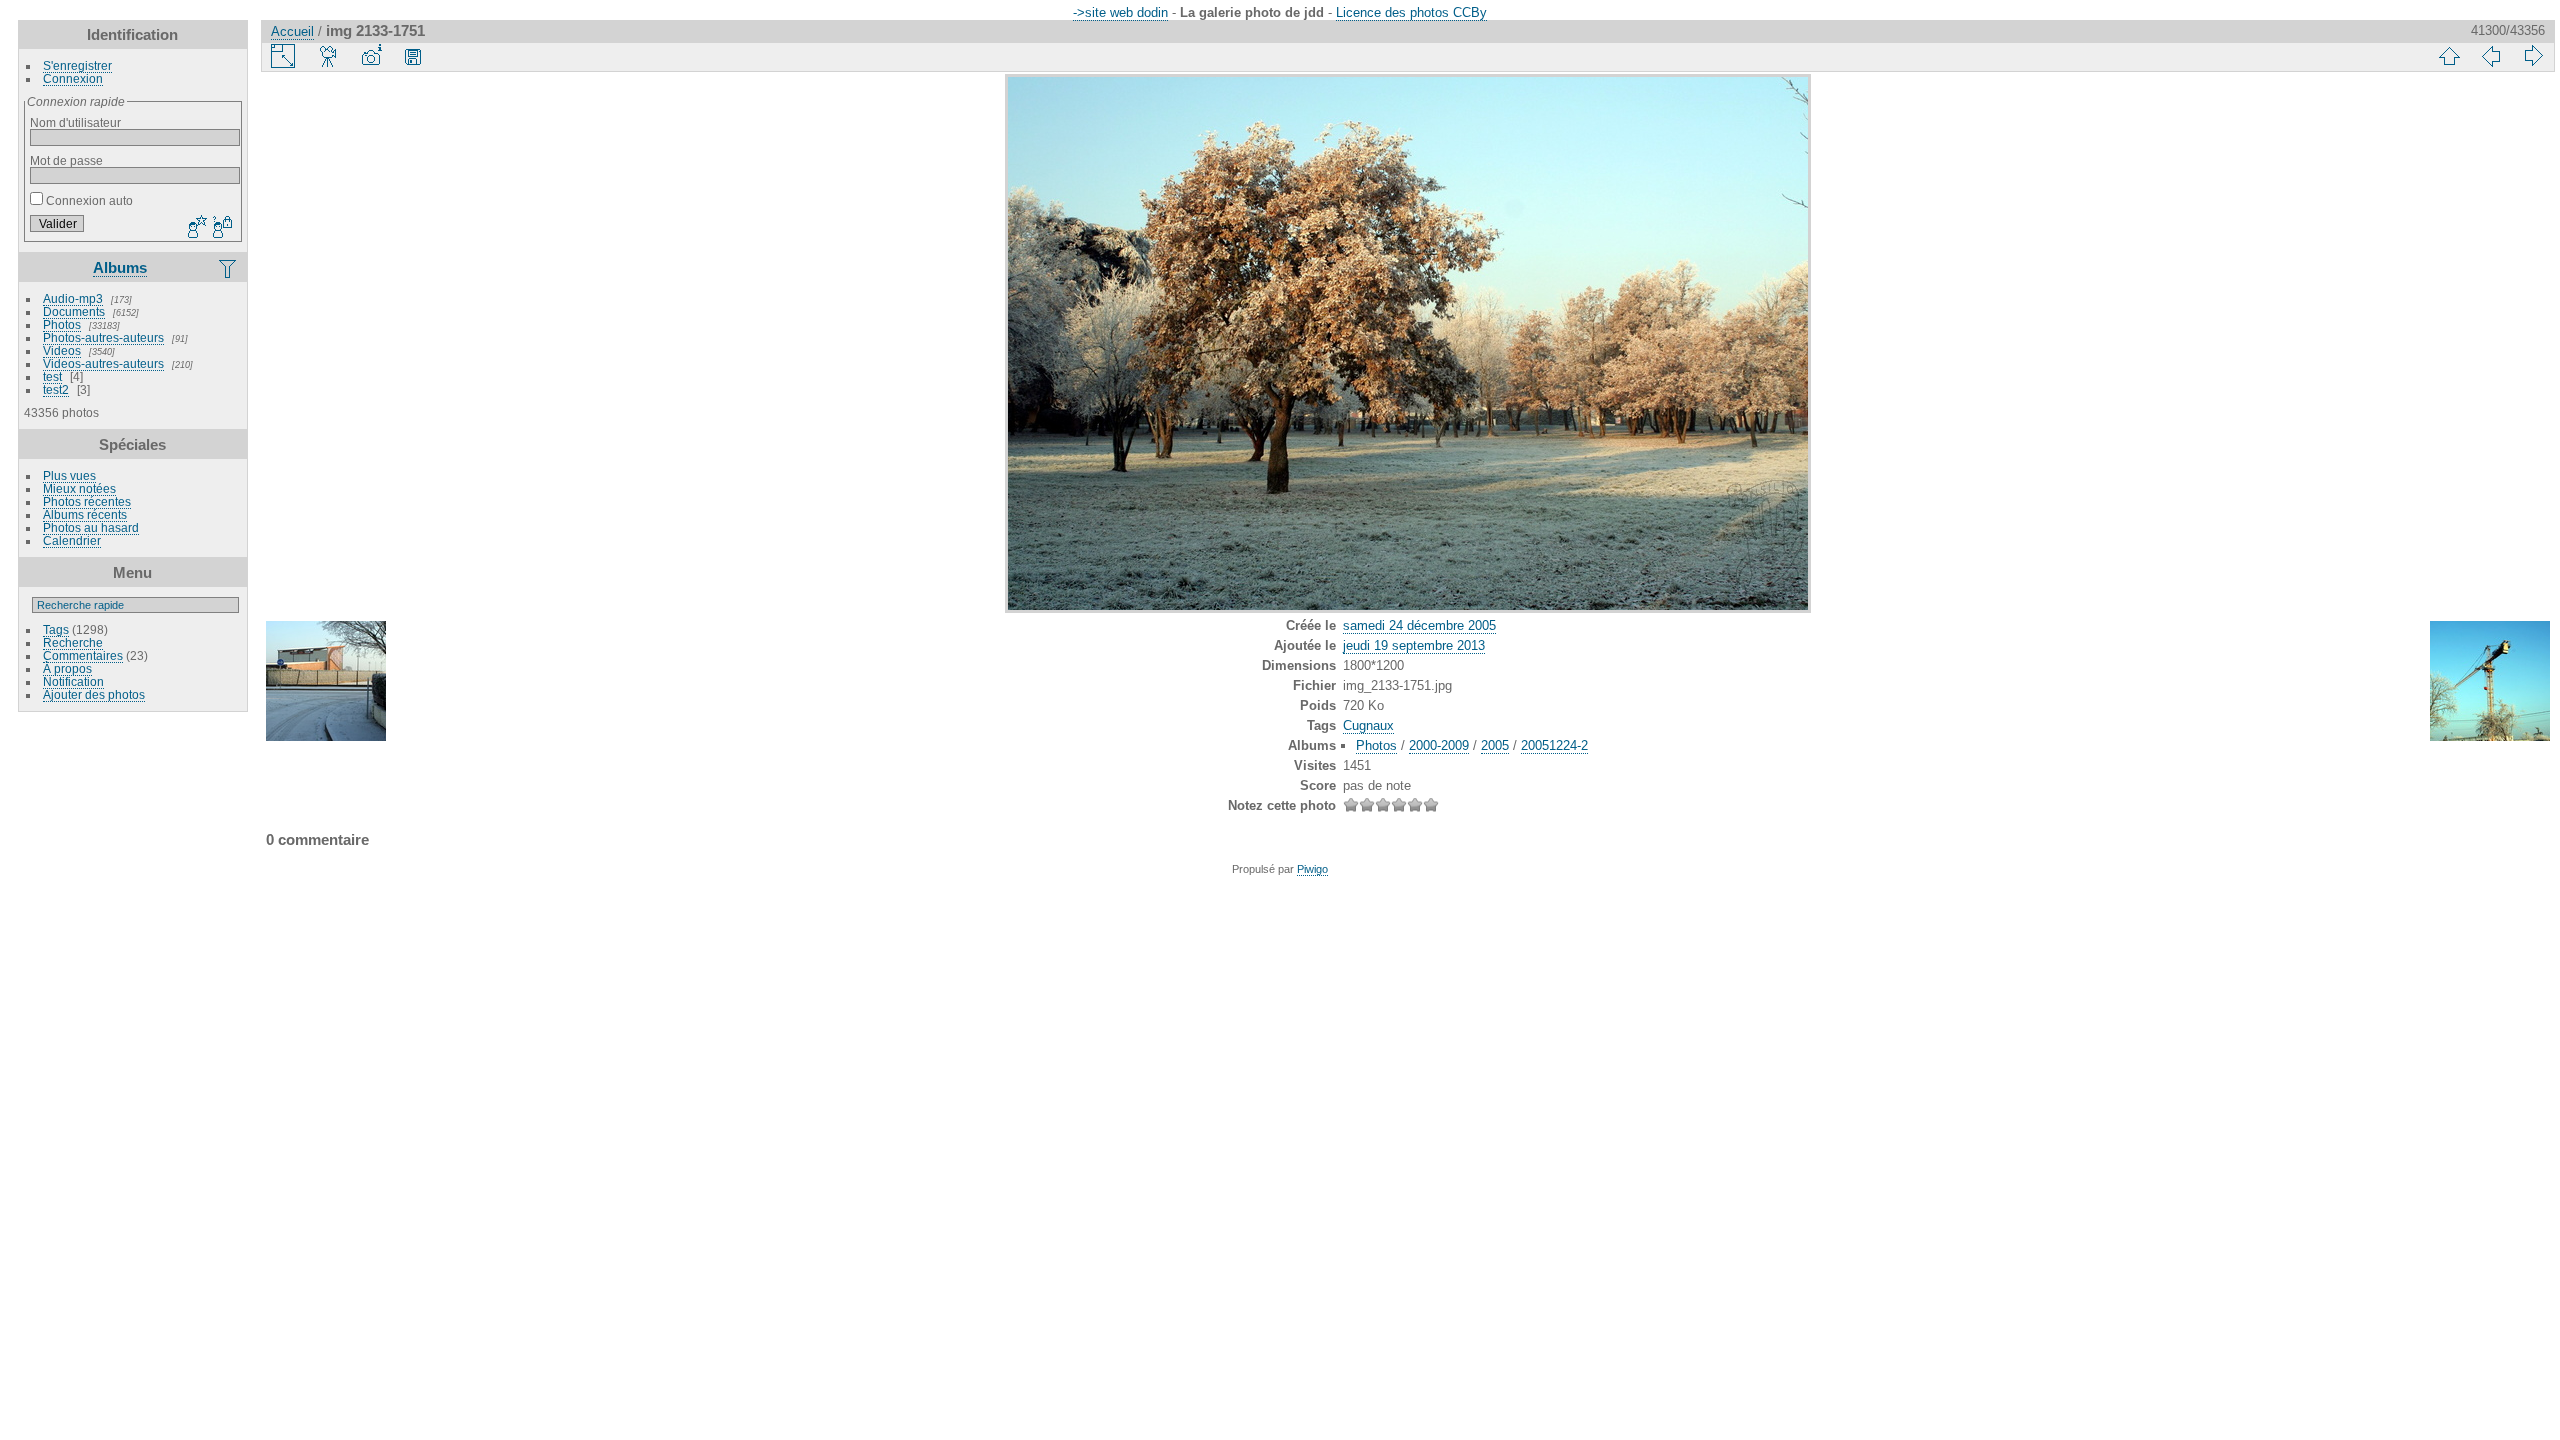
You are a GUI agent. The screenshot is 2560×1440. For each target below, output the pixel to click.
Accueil (292, 31)
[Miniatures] (2449, 56)
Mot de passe (66, 160)
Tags (56, 629)
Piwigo (1312, 869)
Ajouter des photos (94, 694)
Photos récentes (87, 501)
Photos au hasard (91, 527)
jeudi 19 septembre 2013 (1414, 645)
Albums (120, 267)
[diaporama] (329, 56)
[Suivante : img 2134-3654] (2533, 56)
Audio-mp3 (73, 298)
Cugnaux (1368, 725)
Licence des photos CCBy (1411, 12)
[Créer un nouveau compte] (195, 228)
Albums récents (85, 514)
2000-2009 (1439, 745)
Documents (74, 311)
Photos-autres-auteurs (103, 337)
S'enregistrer (77, 65)
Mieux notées (79, 488)
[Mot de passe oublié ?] (221, 228)
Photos (62, 324)
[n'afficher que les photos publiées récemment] (229, 268)
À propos (67, 668)
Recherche (73, 642)
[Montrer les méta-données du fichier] (371, 56)
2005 (1495, 745)
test (52, 376)
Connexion (73, 78)
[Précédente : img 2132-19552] (2491, 56)
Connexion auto (88, 200)
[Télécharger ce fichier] (413, 56)
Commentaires (83, 655)
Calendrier (72, 540)
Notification (73, 681)
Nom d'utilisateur (75, 122)
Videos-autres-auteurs (103, 363)
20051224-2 (1554, 745)
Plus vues (69, 475)
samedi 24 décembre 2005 (1419, 625)
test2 (56, 389)
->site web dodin (1120, 12)
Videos (62, 350)
